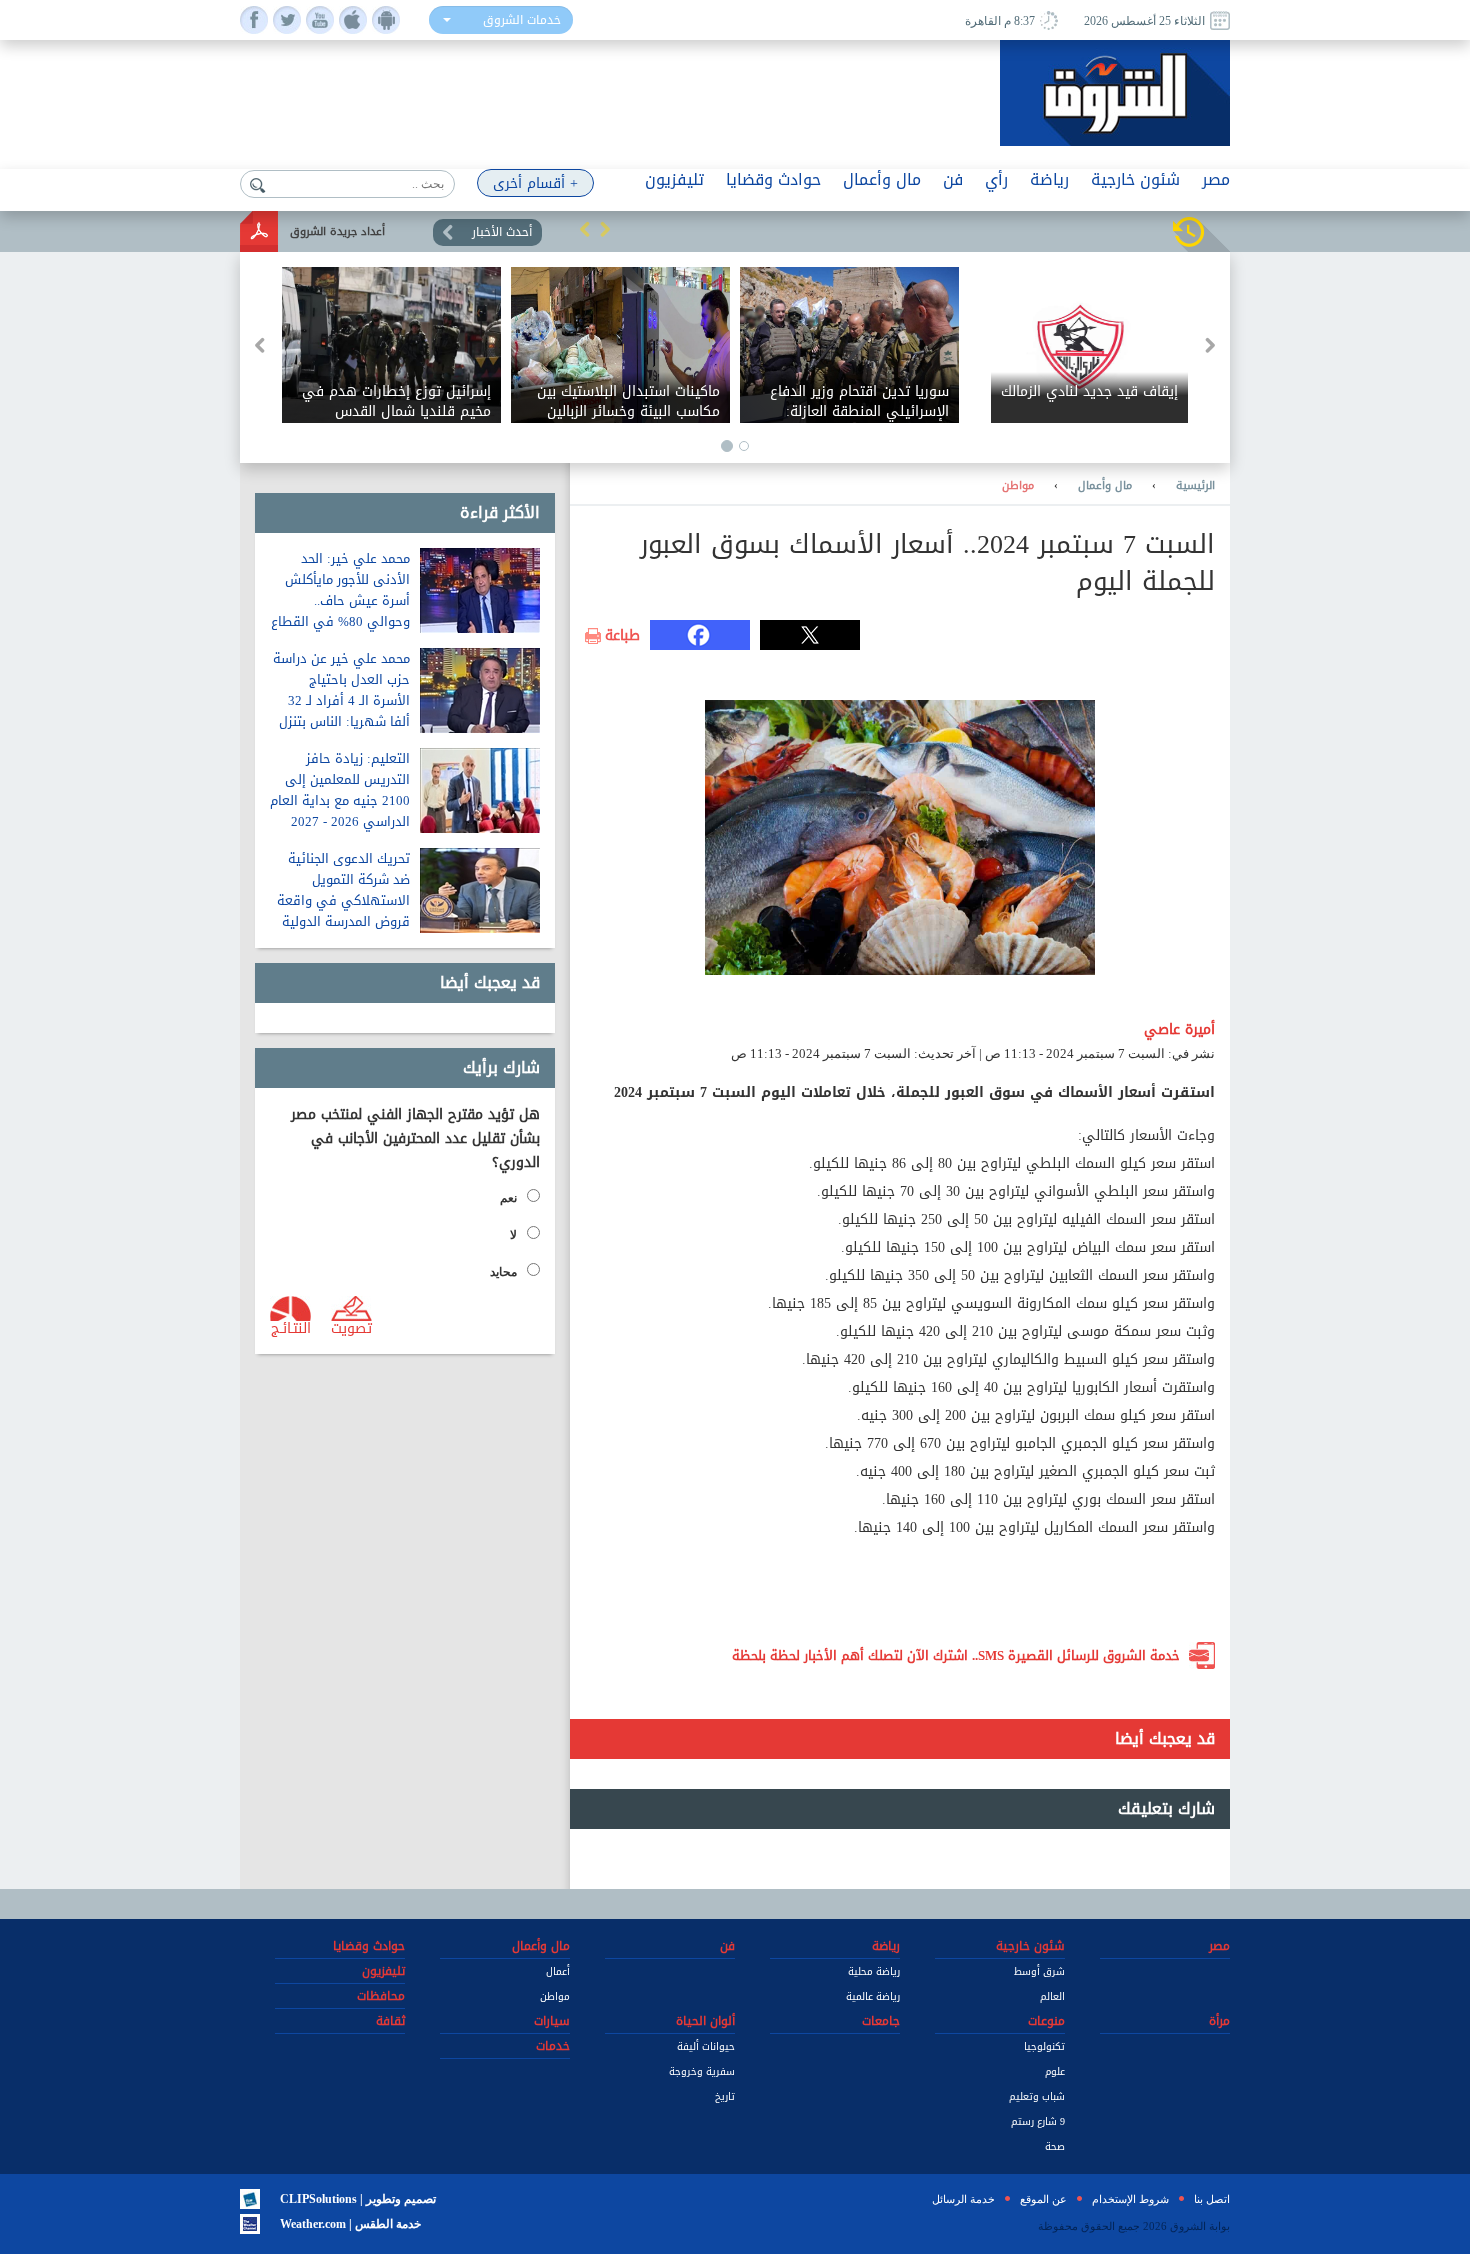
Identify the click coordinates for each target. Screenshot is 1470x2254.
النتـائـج (291, 1327)
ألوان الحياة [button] (705, 2021)
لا (513, 1235)
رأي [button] (996, 179)
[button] (585, 229)
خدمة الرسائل (963, 2199)
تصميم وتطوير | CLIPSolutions (358, 2199)
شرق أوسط (1039, 1971)
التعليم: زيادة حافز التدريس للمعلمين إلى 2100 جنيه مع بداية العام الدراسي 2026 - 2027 (340, 790)
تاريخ (725, 2096)
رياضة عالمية (873, 1996)
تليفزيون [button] (674, 179)
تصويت (351, 1327)
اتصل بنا (1212, 2199)
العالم (1052, 1996)
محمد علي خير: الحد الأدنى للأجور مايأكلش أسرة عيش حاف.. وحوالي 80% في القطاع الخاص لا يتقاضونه (340, 600)
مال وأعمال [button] (882, 179)
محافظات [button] (381, 1996)
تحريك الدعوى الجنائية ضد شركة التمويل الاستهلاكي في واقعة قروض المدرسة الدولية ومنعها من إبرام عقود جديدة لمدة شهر (343, 911)
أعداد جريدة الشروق (337, 231)
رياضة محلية (874, 1971)
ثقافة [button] (390, 2021)
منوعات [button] (1046, 2021)
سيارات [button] (552, 2021)
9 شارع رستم (1038, 2121)
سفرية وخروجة (702, 2071)
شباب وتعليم (1037, 2096)
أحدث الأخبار (502, 232)
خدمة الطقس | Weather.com (350, 2224)
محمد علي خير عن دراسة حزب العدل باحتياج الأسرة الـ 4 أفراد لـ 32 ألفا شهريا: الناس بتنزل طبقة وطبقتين (341, 700)
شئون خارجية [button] (1135, 179)
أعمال (558, 1971)
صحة (1055, 2146)
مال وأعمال (1105, 486)
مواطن (1018, 486)
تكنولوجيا (1044, 2046)
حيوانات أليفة (706, 2046)
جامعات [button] (881, 2021)
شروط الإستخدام (1130, 2199)
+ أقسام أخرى (535, 183)
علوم (1055, 2071)
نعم (508, 1198)
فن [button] (953, 179)
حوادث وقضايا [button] (773, 179)
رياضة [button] (1049, 179)
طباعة (622, 636)
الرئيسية (1195, 486)
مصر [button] (1216, 179)
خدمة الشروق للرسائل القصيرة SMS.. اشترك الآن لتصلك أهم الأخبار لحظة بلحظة (956, 1655)
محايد (503, 1272)
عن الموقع (1043, 2199)
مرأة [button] (1219, 2021)
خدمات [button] (553, 2046)
